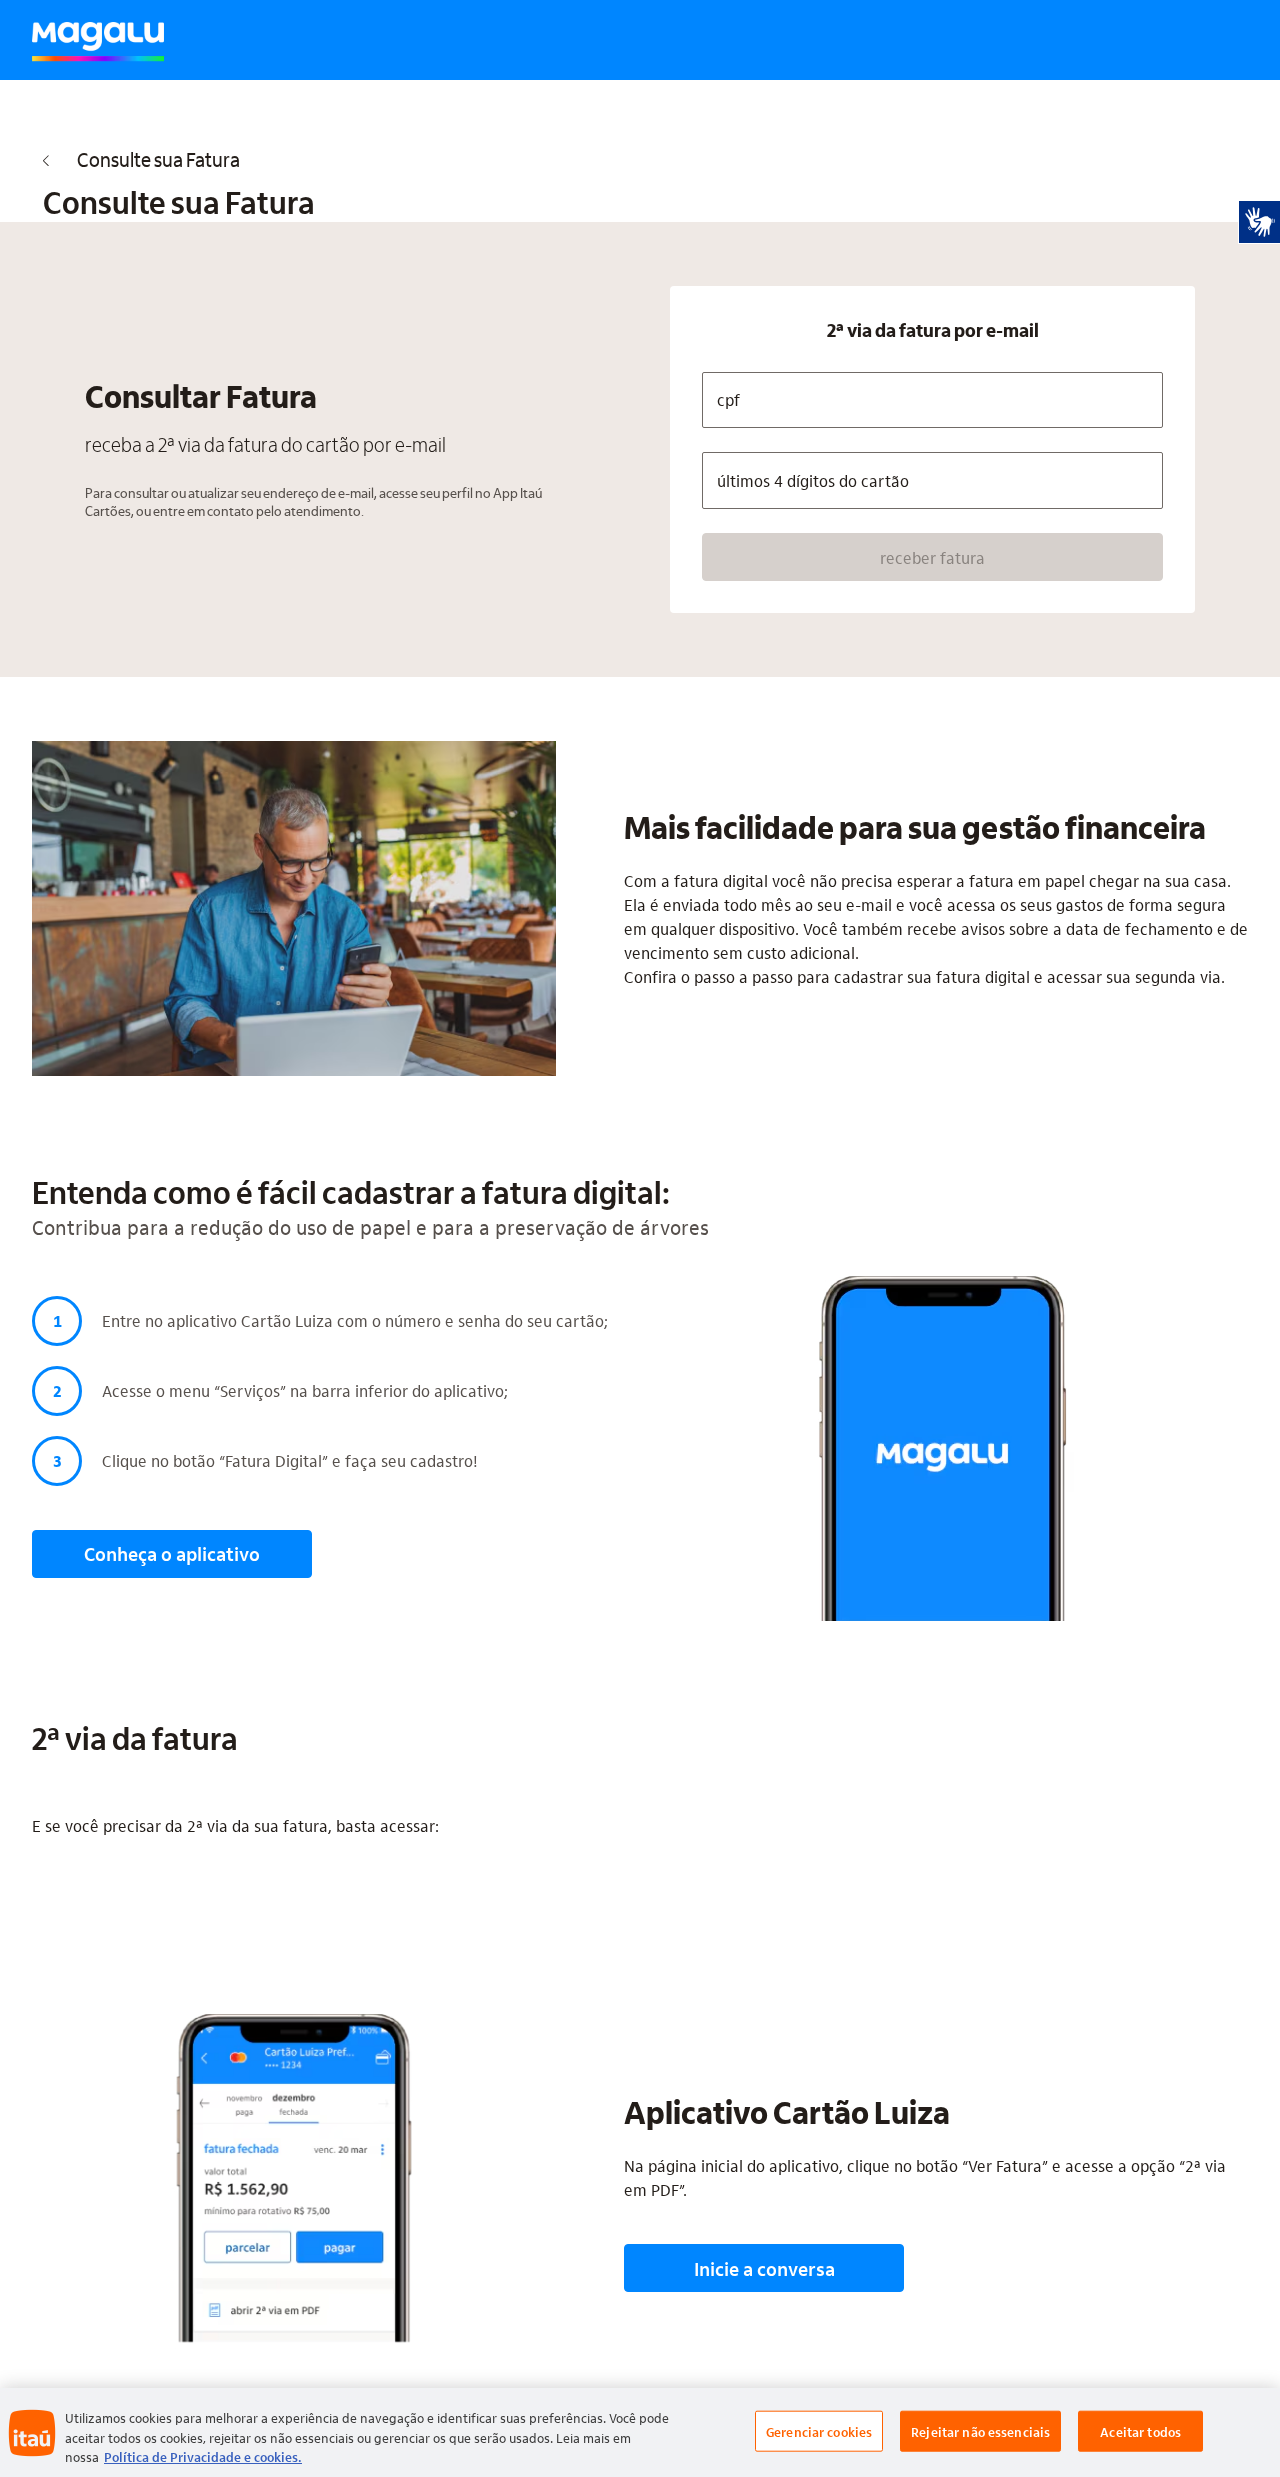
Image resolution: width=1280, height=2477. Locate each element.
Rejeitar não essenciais (980, 2430)
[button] (932, 557)
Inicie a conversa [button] (764, 2268)
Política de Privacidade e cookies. (203, 2456)
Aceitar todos (1140, 2430)
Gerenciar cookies (819, 2430)
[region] (640, 2432)
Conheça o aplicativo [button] (172, 1553)
